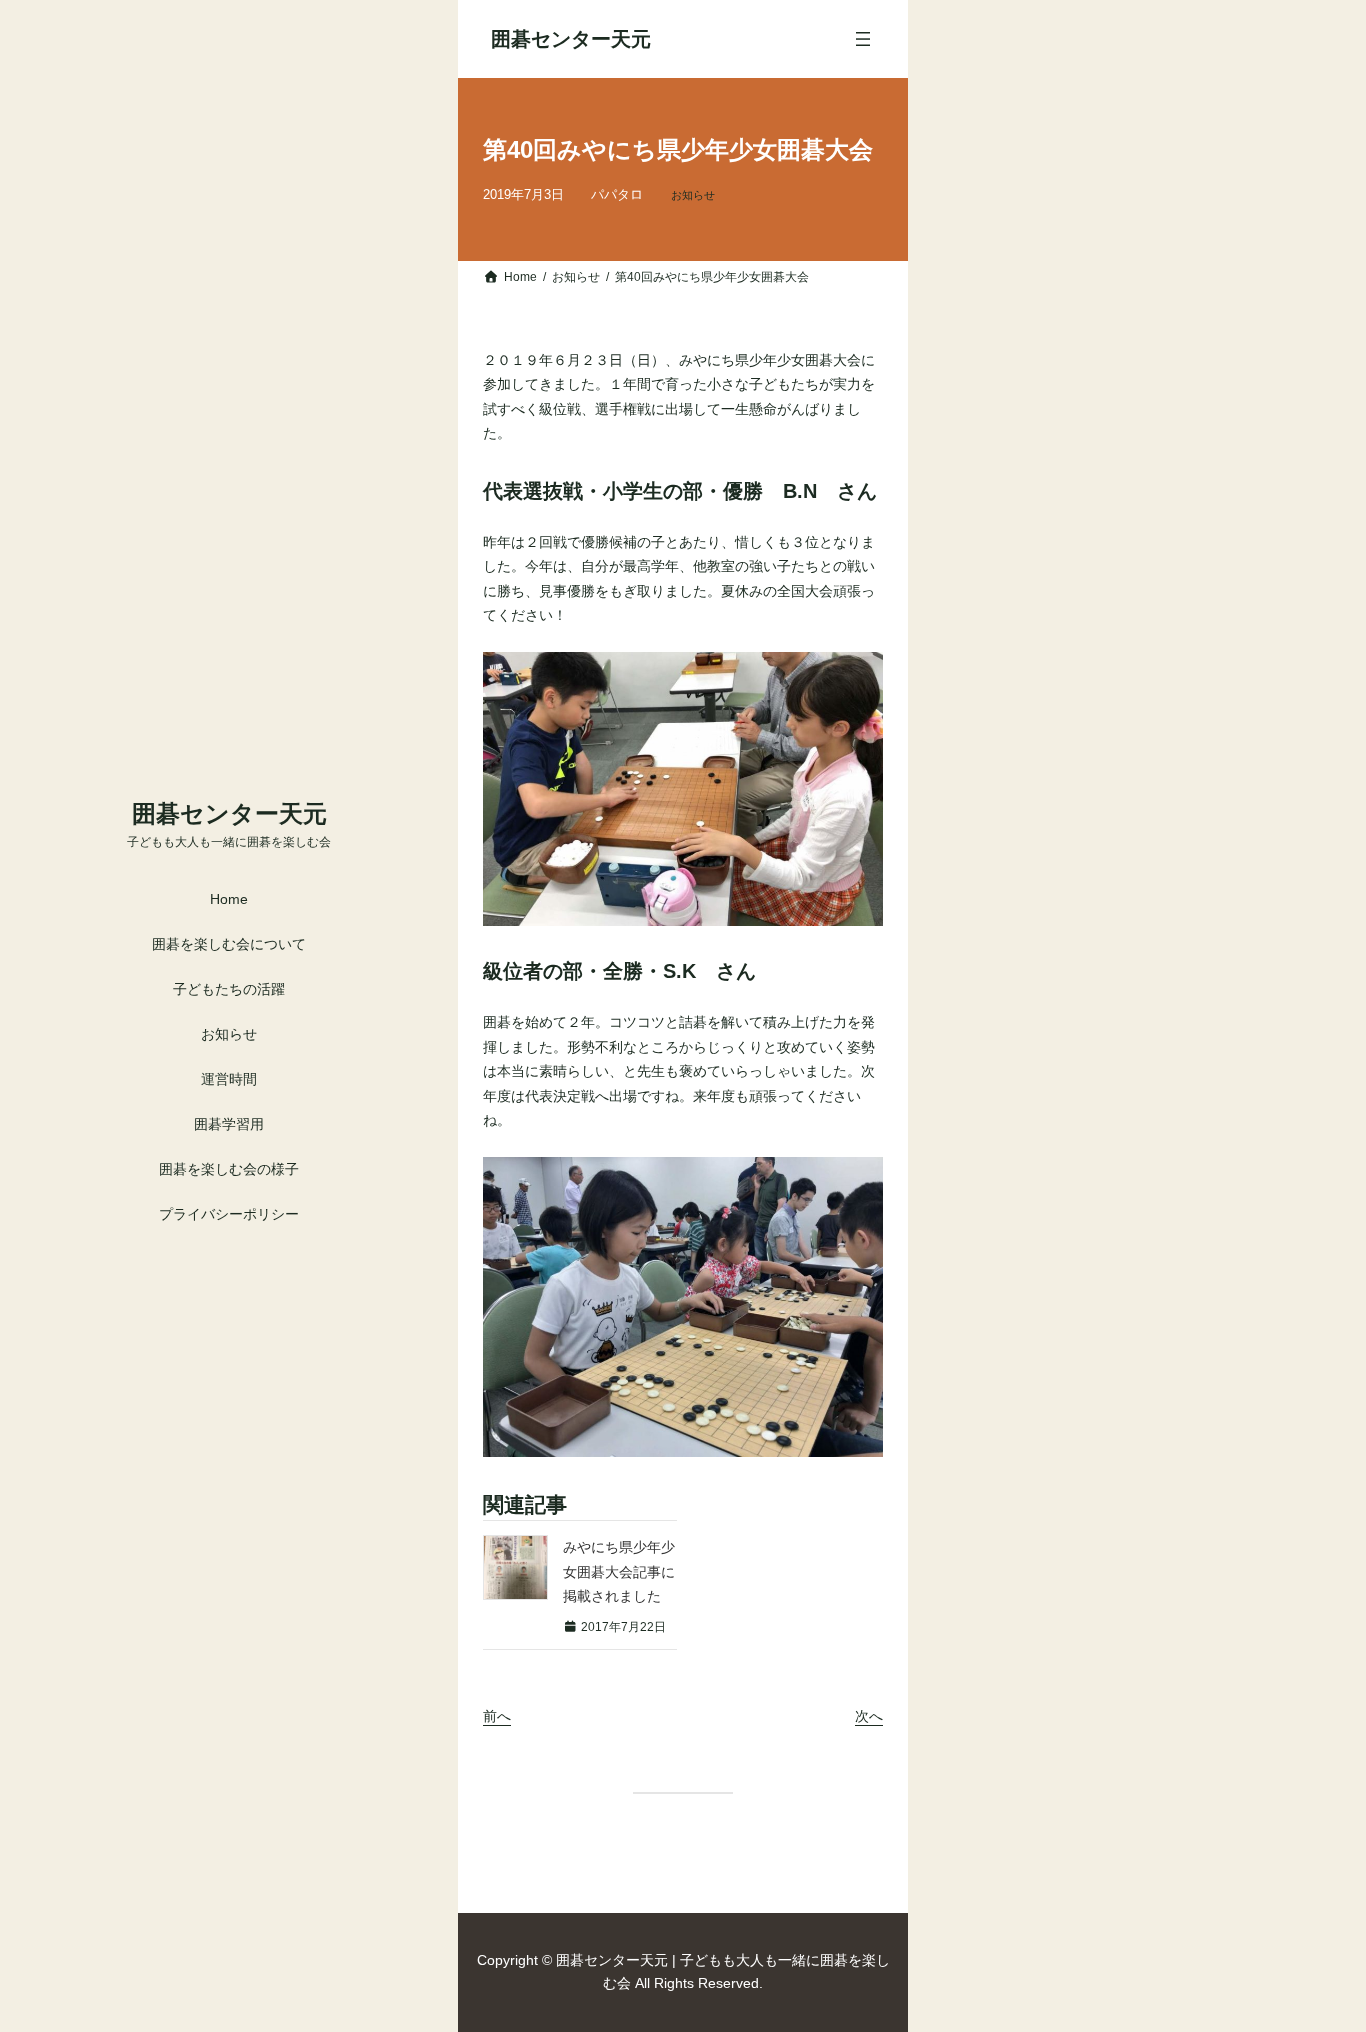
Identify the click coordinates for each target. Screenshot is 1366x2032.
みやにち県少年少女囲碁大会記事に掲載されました (619, 1571)
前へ (497, 1716)
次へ (869, 1716)
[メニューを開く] (863, 39)
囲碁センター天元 (229, 813)
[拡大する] (857, 678)
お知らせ (693, 195)
